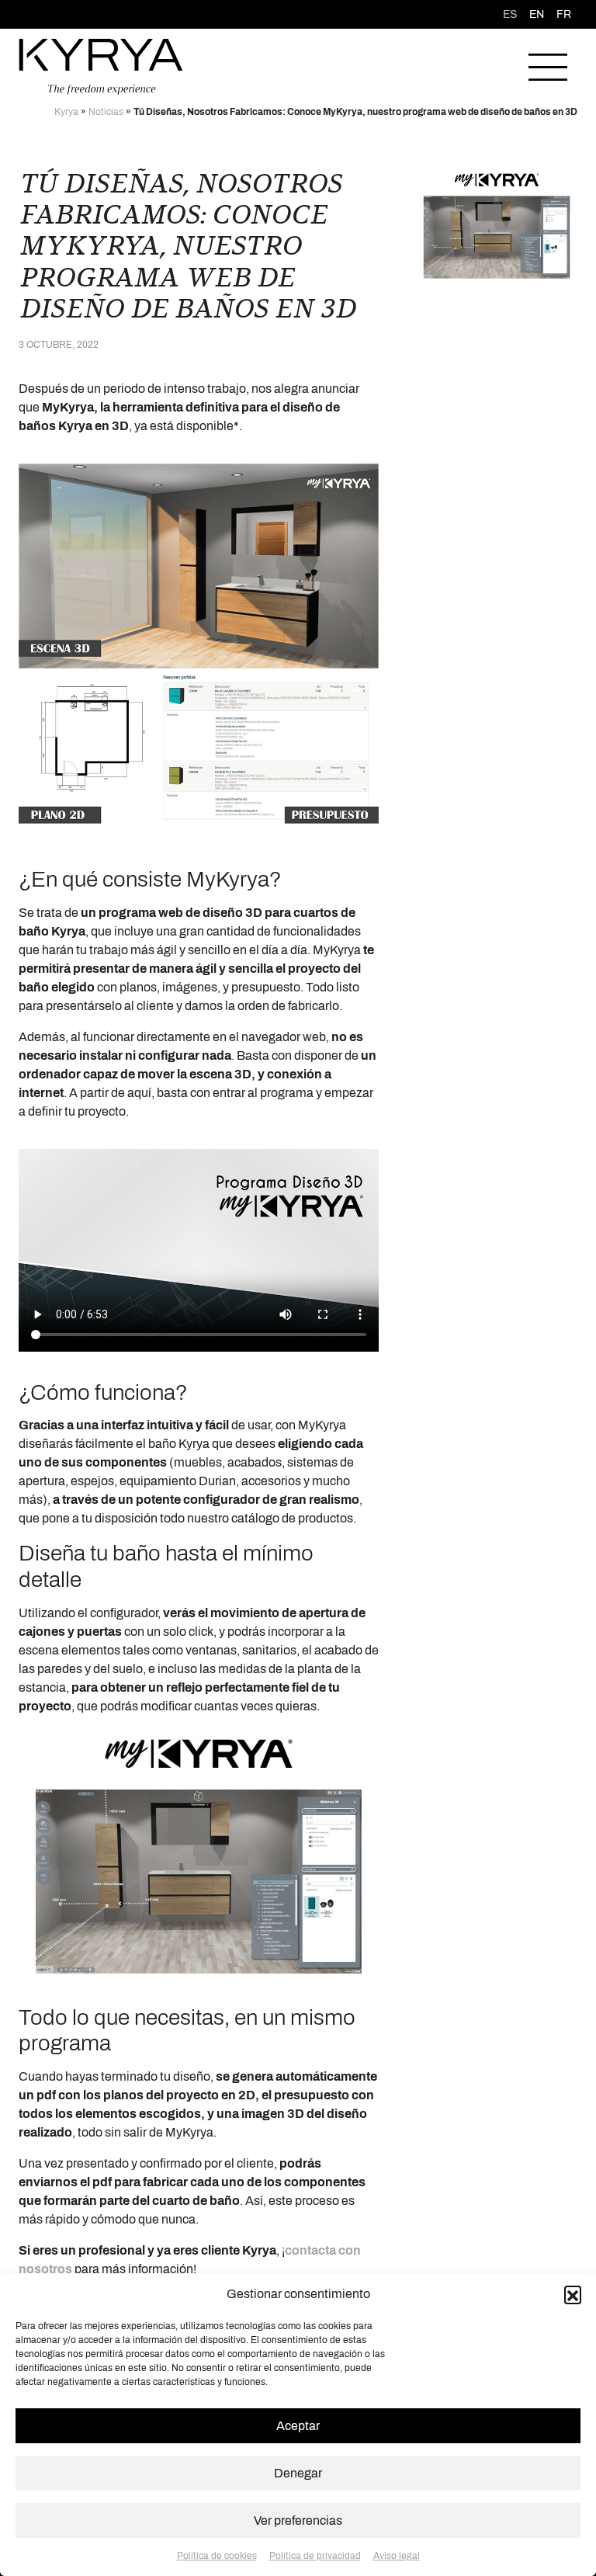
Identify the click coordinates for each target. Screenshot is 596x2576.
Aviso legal (397, 2556)
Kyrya (66, 112)
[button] (573, 2294)
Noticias (106, 112)
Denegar (298, 2473)
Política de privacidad (315, 2556)
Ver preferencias (298, 2520)
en (537, 14)
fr (564, 14)
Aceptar (298, 2426)
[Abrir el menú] (548, 67)
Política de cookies (217, 2556)
